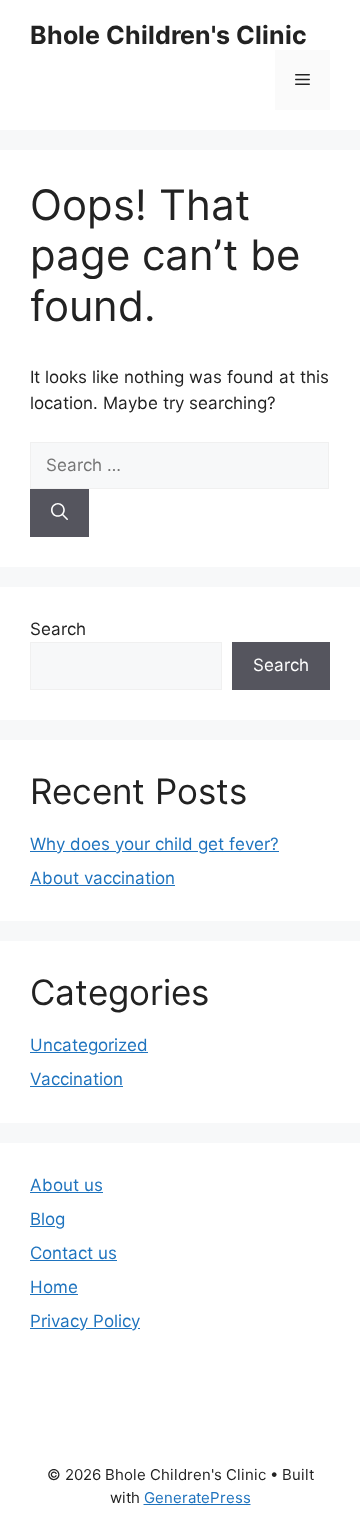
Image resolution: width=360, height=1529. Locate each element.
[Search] (59, 513)
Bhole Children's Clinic (168, 35)
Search (58, 629)
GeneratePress (197, 1497)
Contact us (73, 1253)
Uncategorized (89, 1045)
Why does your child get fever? (154, 844)
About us (66, 1185)
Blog (47, 1219)
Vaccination (76, 1079)
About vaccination (102, 878)
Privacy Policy (85, 1321)
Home (54, 1287)
